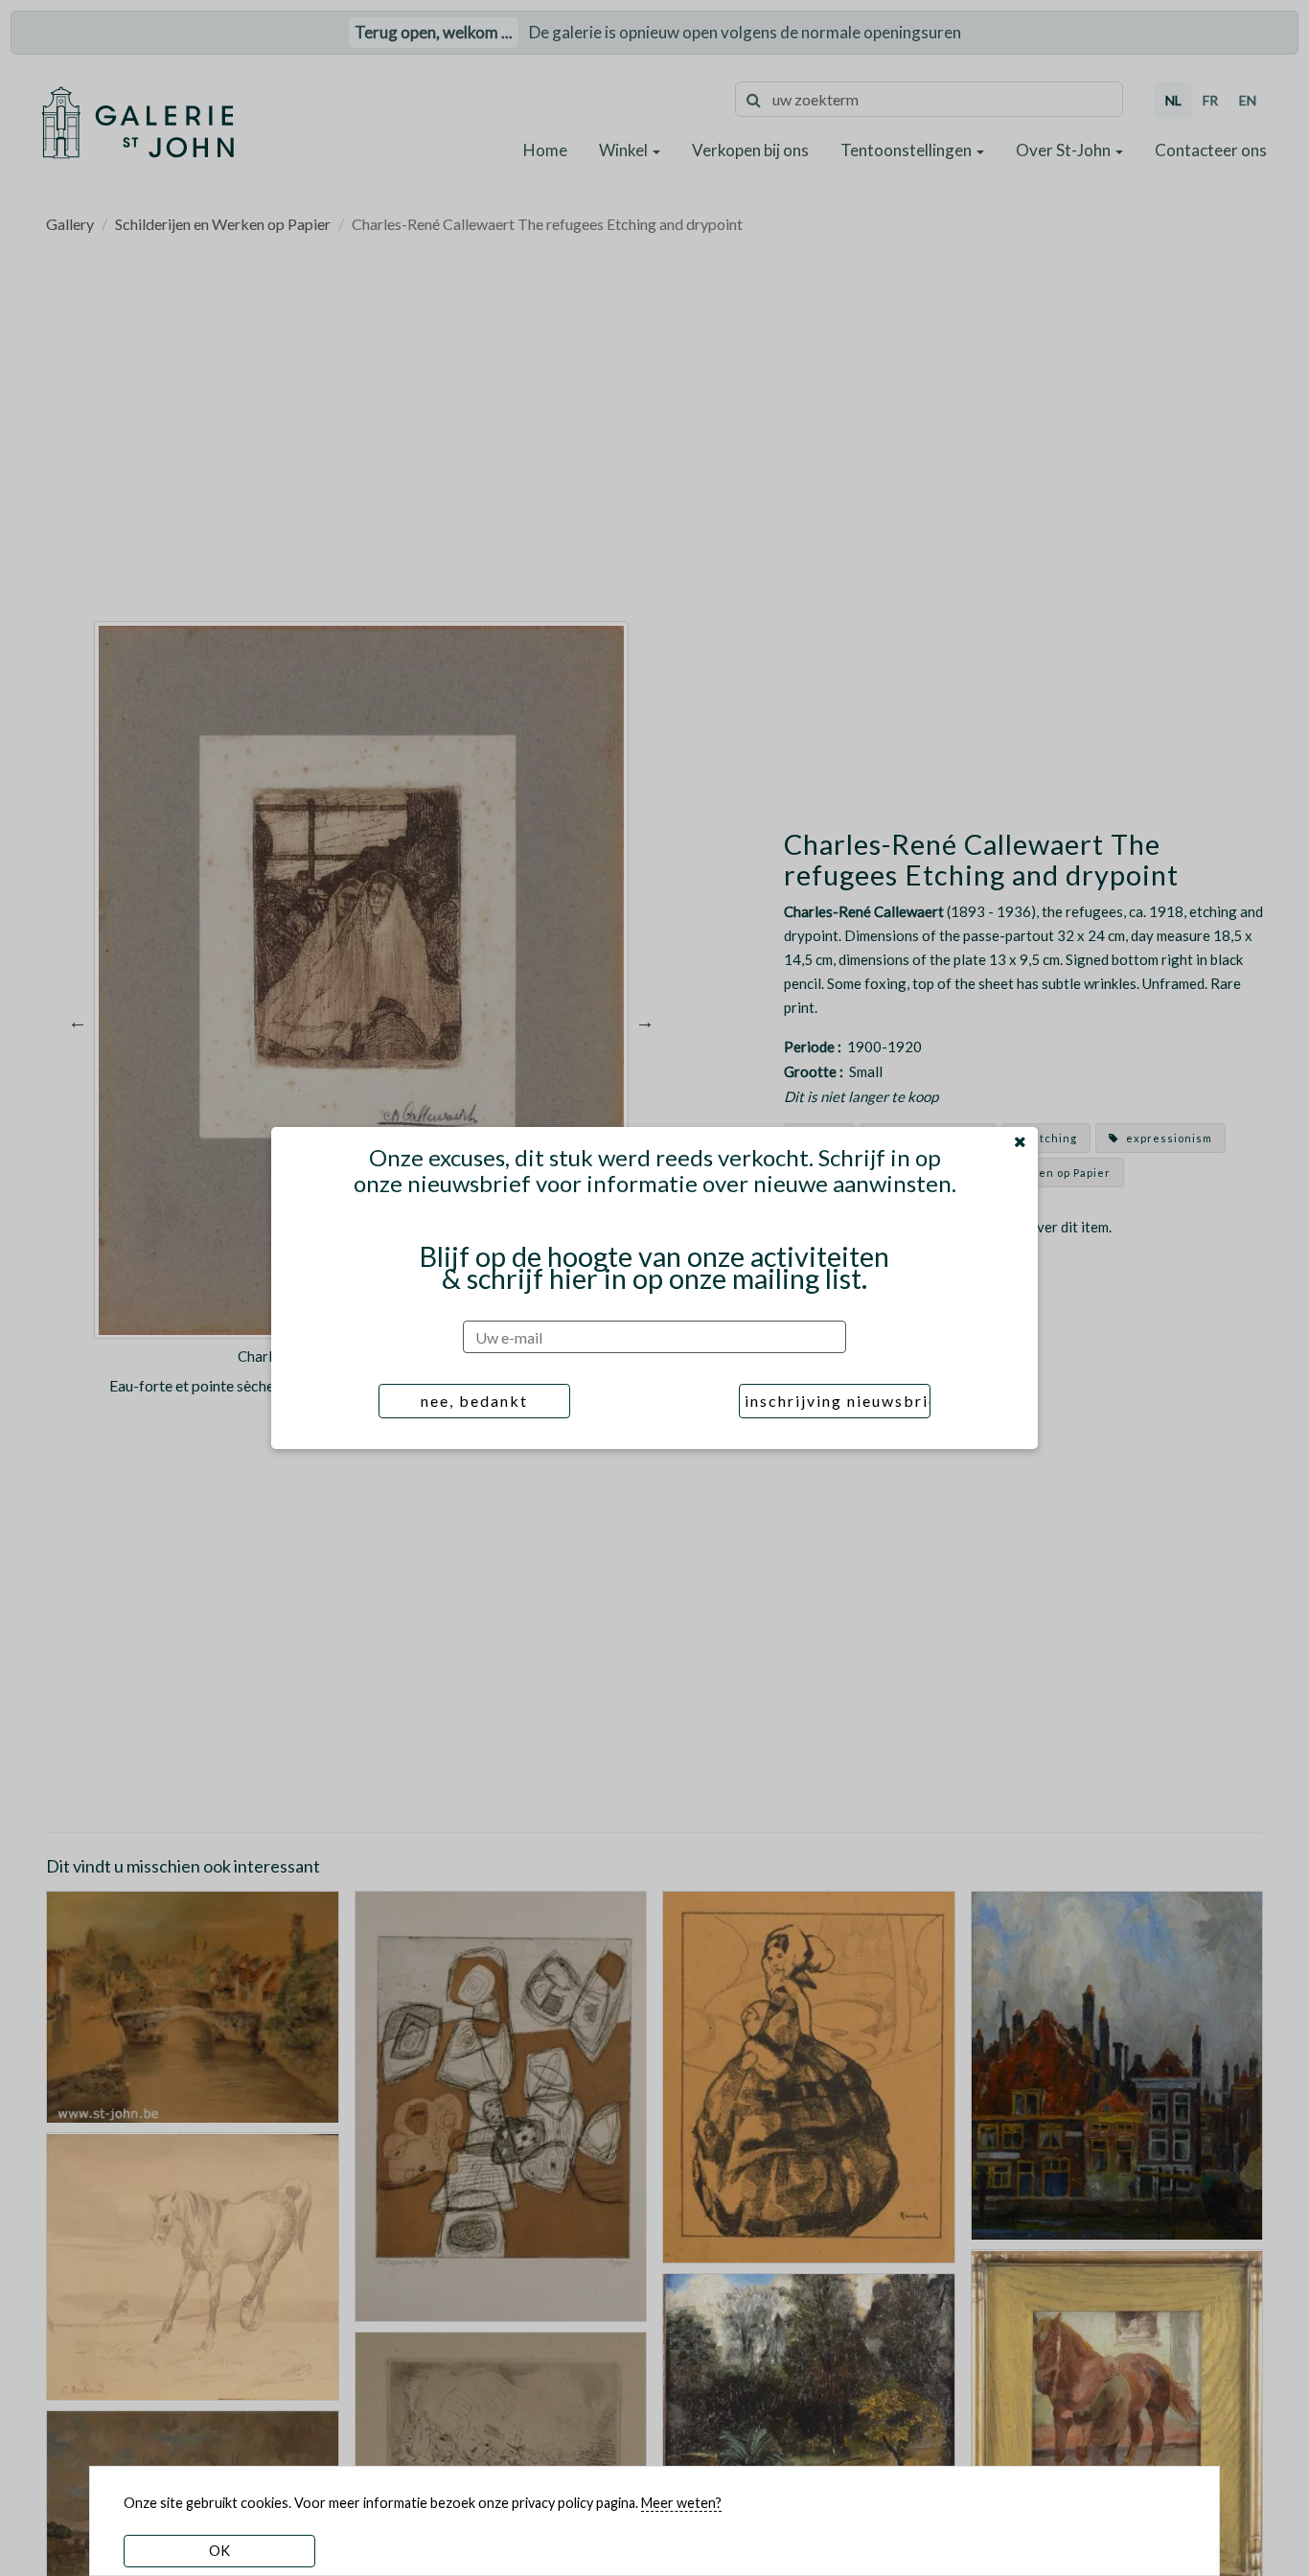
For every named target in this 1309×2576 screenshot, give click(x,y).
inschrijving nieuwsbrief (838, 1401)
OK (219, 2551)
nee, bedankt (474, 1401)
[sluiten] (1020, 1141)
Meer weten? (681, 2503)
